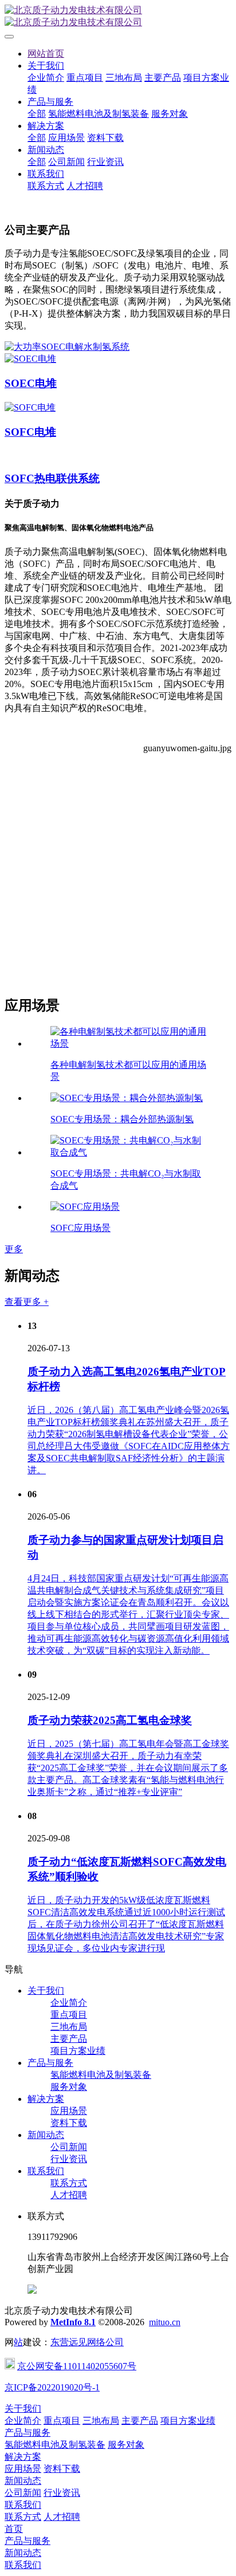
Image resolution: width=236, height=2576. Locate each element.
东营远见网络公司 (87, 2342)
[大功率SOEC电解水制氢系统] (67, 347)
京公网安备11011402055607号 (77, 2366)
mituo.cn (165, 2322)
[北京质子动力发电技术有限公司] (118, 17)
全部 (37, 114)
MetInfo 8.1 (73, 2322)
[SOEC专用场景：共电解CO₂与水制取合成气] (129, 1152)
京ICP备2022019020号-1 (52, 2387)
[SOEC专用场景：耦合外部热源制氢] (127, 1098)
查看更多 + (27, 1302)
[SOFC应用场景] (85, 1207)
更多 (14, 1249)
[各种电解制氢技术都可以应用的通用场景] (129, 1044)
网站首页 (46, 54)
